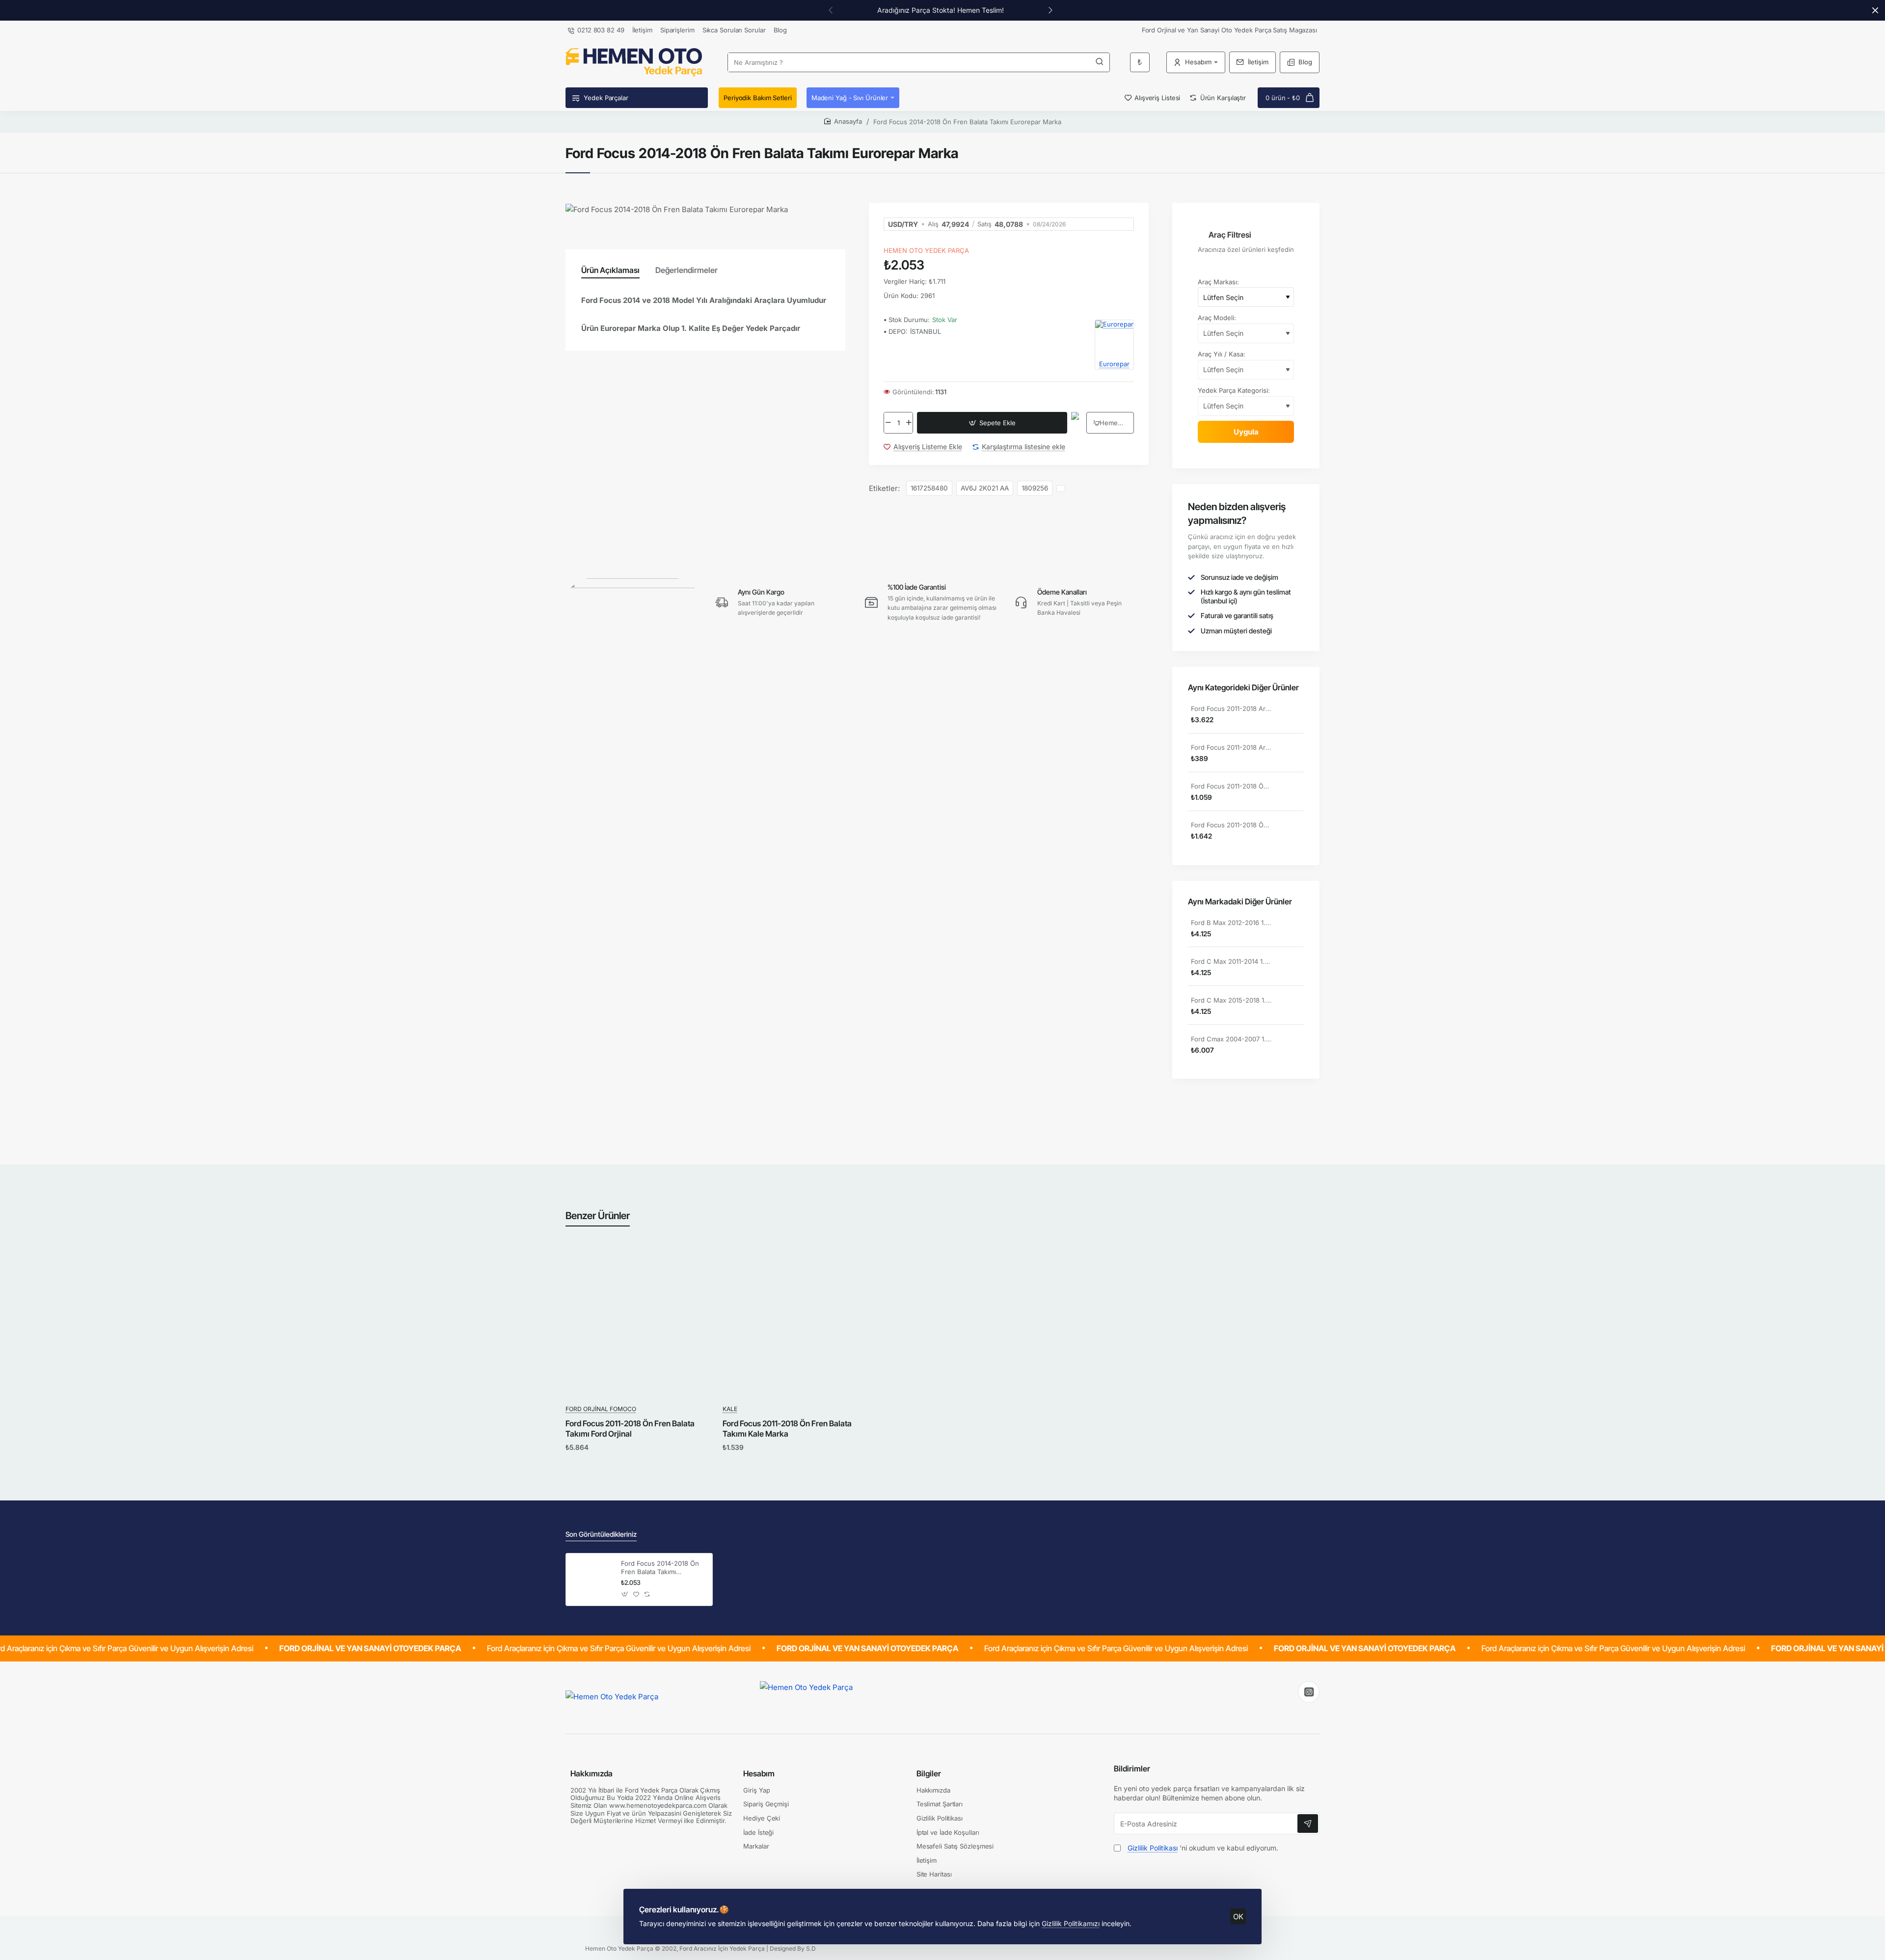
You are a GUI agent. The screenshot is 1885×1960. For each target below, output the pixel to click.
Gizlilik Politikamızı (1071, 1923)
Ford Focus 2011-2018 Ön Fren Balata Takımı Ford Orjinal (630, 1429)
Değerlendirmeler (687, 270)
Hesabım (759, 1773)
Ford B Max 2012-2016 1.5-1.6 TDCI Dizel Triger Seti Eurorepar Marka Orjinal (1232, 923)
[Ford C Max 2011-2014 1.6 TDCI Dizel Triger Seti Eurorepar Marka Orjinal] (1292, 967)
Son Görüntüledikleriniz (601, 1534)
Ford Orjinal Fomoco (601, 1409)
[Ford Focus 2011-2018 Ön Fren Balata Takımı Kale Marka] (796, 1324)
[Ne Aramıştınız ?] (1100, 62)
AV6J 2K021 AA (985, 488)
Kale (730, 1409)
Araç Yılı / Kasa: (1222, 354)
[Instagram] (1309, 1692)
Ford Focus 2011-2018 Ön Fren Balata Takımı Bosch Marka (1232, 786)
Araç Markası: (1218, 282)
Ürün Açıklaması (610, 270)
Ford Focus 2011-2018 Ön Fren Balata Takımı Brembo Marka (1232, 825)
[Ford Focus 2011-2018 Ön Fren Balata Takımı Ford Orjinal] (639, 1324)
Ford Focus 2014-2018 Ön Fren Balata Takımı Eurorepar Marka (660, 1568)
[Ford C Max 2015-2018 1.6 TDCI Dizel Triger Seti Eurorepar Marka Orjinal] (1292, 1006)
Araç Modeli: (1217, 318)
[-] (888, 423)
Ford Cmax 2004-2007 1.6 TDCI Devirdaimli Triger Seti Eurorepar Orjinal (1232, 1039)
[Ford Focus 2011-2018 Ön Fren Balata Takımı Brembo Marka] (1292, 831)
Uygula (1246, 432)
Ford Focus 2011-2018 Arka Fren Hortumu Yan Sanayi (1232, 747)
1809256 (1035, 488)
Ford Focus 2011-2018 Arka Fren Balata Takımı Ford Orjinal (1232, 708)
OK (1238, 1917)
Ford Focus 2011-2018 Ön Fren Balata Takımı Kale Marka (787, 1429)
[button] (992, 423)
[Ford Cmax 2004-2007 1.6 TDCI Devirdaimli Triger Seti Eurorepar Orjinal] (1292, 1045)
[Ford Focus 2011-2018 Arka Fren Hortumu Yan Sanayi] (1292, 754)
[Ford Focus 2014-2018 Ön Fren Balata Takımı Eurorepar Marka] (592, 1579)
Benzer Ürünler (598, 1216)
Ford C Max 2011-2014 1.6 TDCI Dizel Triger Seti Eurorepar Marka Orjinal (1232, 961)
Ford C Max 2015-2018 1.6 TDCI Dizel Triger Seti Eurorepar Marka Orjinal (1232, 1000)
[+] (909, 423)
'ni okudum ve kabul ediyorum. (1203, 1848)
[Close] (1875, 10)
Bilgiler (929, 1773)
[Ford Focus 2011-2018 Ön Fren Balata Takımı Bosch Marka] (1292, 792)
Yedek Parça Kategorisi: (1234, 390)
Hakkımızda (592, 1773)
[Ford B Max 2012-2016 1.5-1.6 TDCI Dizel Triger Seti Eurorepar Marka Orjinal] (1292, 928)
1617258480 (929, 488)
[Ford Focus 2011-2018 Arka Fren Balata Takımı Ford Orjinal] (1292, 715)
